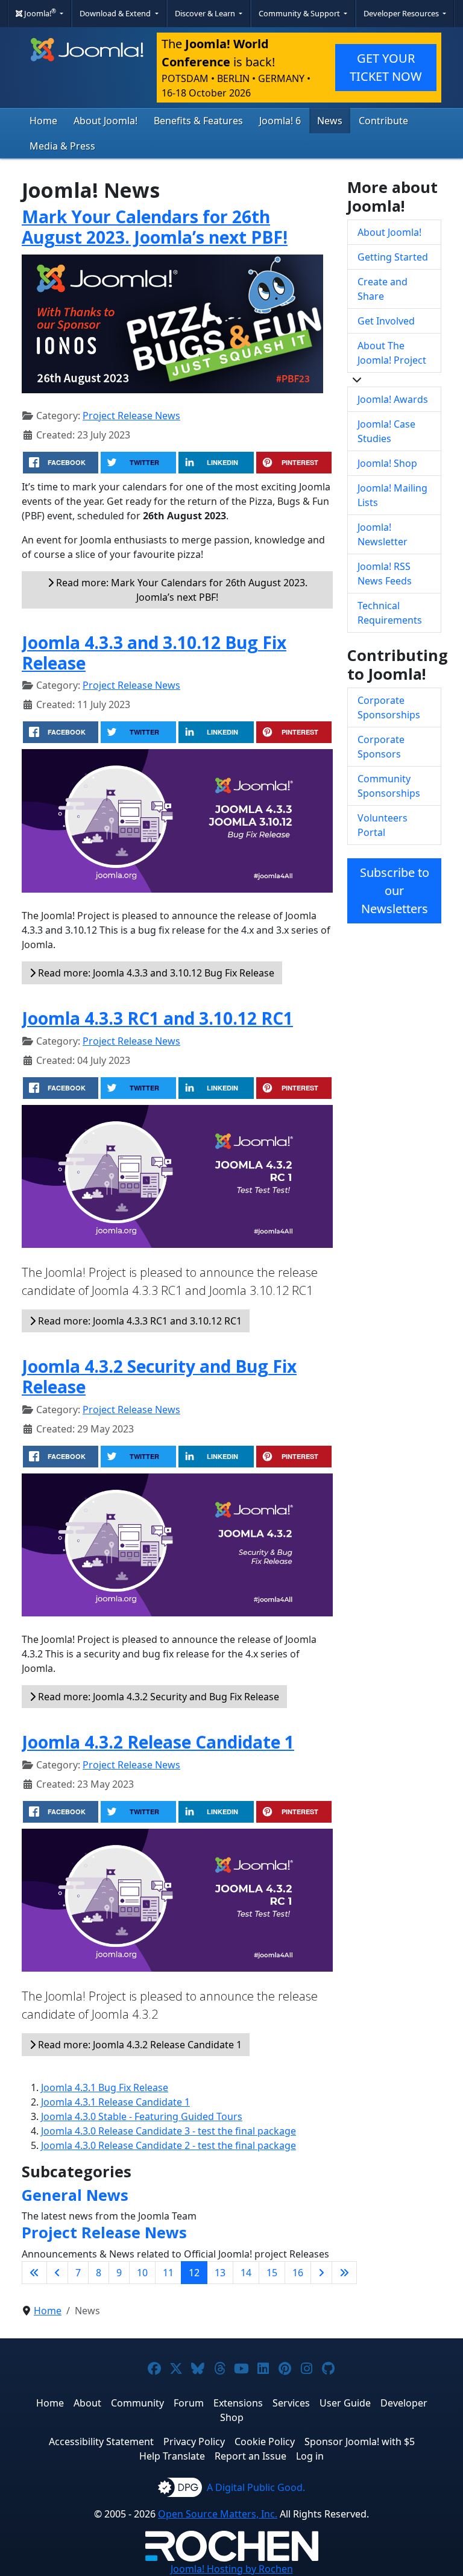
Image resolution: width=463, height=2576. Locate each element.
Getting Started (393, 257)
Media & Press (62, 146)
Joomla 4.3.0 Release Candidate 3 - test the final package (169, 2131)
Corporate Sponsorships (389, 707)
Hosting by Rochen (232, 2569)
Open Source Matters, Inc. (218, 2514)
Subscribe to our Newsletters (395, 891)
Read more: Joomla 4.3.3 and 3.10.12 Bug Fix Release (155, 973)
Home (43, 121)
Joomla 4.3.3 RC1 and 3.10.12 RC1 (157, 1018)
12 (194, 2273)
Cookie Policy (265, 2442)
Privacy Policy (194, 2442)
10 (142, 2273)
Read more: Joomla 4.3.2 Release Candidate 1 (139, 2045)
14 (246, 2273)
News (330, 121)
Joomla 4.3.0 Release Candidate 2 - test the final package (169, 2145)
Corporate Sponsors (381, 747)
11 (168, 2273)
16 (298, 2273)
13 (220, 2273)
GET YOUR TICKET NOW (386, 67)
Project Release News (131, 416)
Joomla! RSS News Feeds (385, 574)
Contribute (383, 121)
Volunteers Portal (383, 825)
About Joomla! (106, 121)
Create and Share (383, 289)
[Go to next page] (321, 2273)
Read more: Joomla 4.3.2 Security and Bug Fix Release (157, 1697)
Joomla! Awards (393, 399)
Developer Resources (402, 13)
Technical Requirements (390, 613)
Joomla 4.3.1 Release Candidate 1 (115, 2102)
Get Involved (386, 321)
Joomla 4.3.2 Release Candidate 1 (158, 1742)
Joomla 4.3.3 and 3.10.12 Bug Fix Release (154, 653)
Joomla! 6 (280, 121)
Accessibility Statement (101, 2442)
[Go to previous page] (57, 2273)
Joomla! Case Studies (386, 431)
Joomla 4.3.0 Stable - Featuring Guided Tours (142, 2116)
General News (75, 2195)
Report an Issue (250, 2456)
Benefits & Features (198, 121)
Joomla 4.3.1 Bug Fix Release (105, 2087)
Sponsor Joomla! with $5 (360, 2442)
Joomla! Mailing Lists (392, 495)
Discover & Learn (206, 13)
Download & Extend (116, 13)
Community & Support (300, 13)
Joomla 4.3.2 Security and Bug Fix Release (159, 1376)
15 (272, 2273)
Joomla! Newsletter (383, 534)
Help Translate (172, 2456)
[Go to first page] (34, 2273)
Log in (310, 2456)
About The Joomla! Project (392, 353)
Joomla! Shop (387, 463)
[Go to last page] (344, 2273)
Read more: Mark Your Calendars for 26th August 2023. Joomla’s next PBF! (181, 590)
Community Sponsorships (389, 786)
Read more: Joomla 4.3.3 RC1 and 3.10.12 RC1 (139, 1321)
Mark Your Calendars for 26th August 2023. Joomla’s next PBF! (155, 227)
